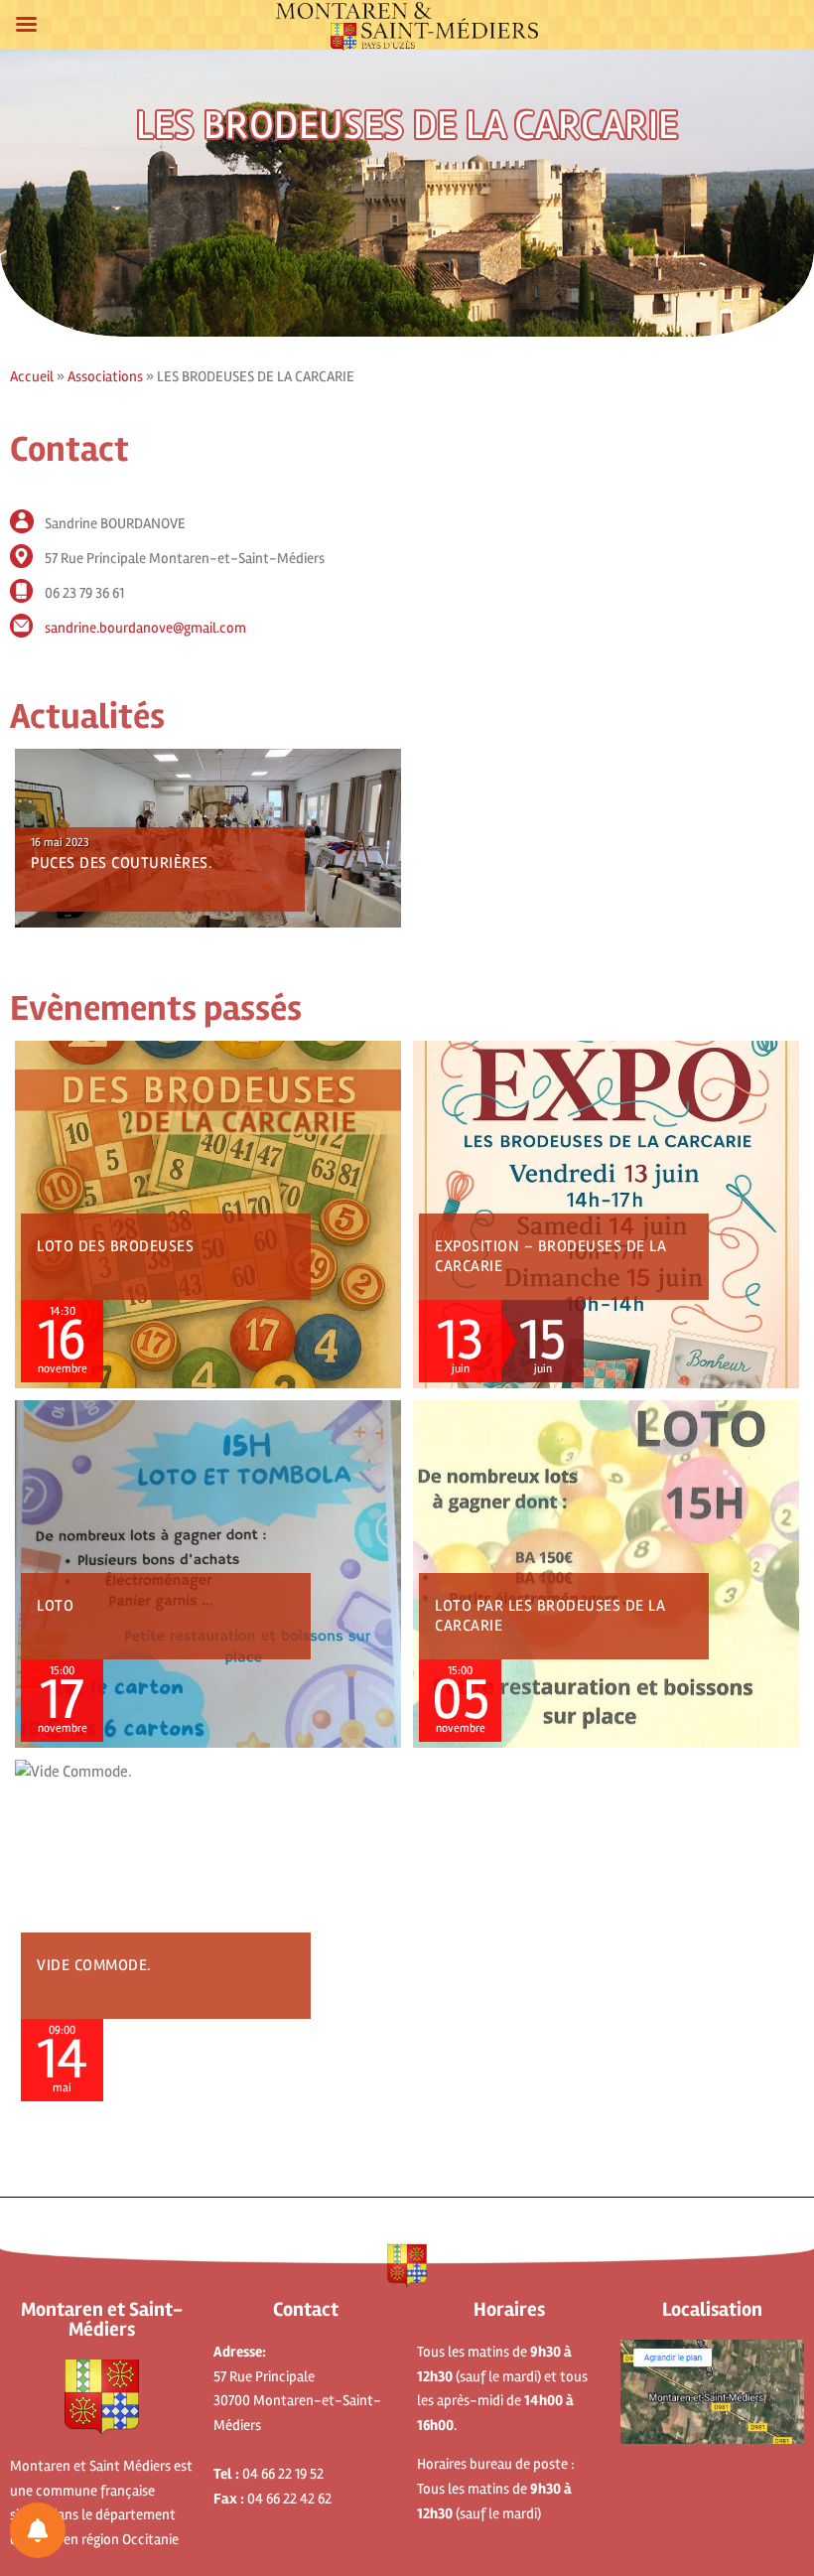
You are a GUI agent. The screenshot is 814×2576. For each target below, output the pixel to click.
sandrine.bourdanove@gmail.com (145, 628)
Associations (105, 376)
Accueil (32, 376)
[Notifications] (38, 2530)
